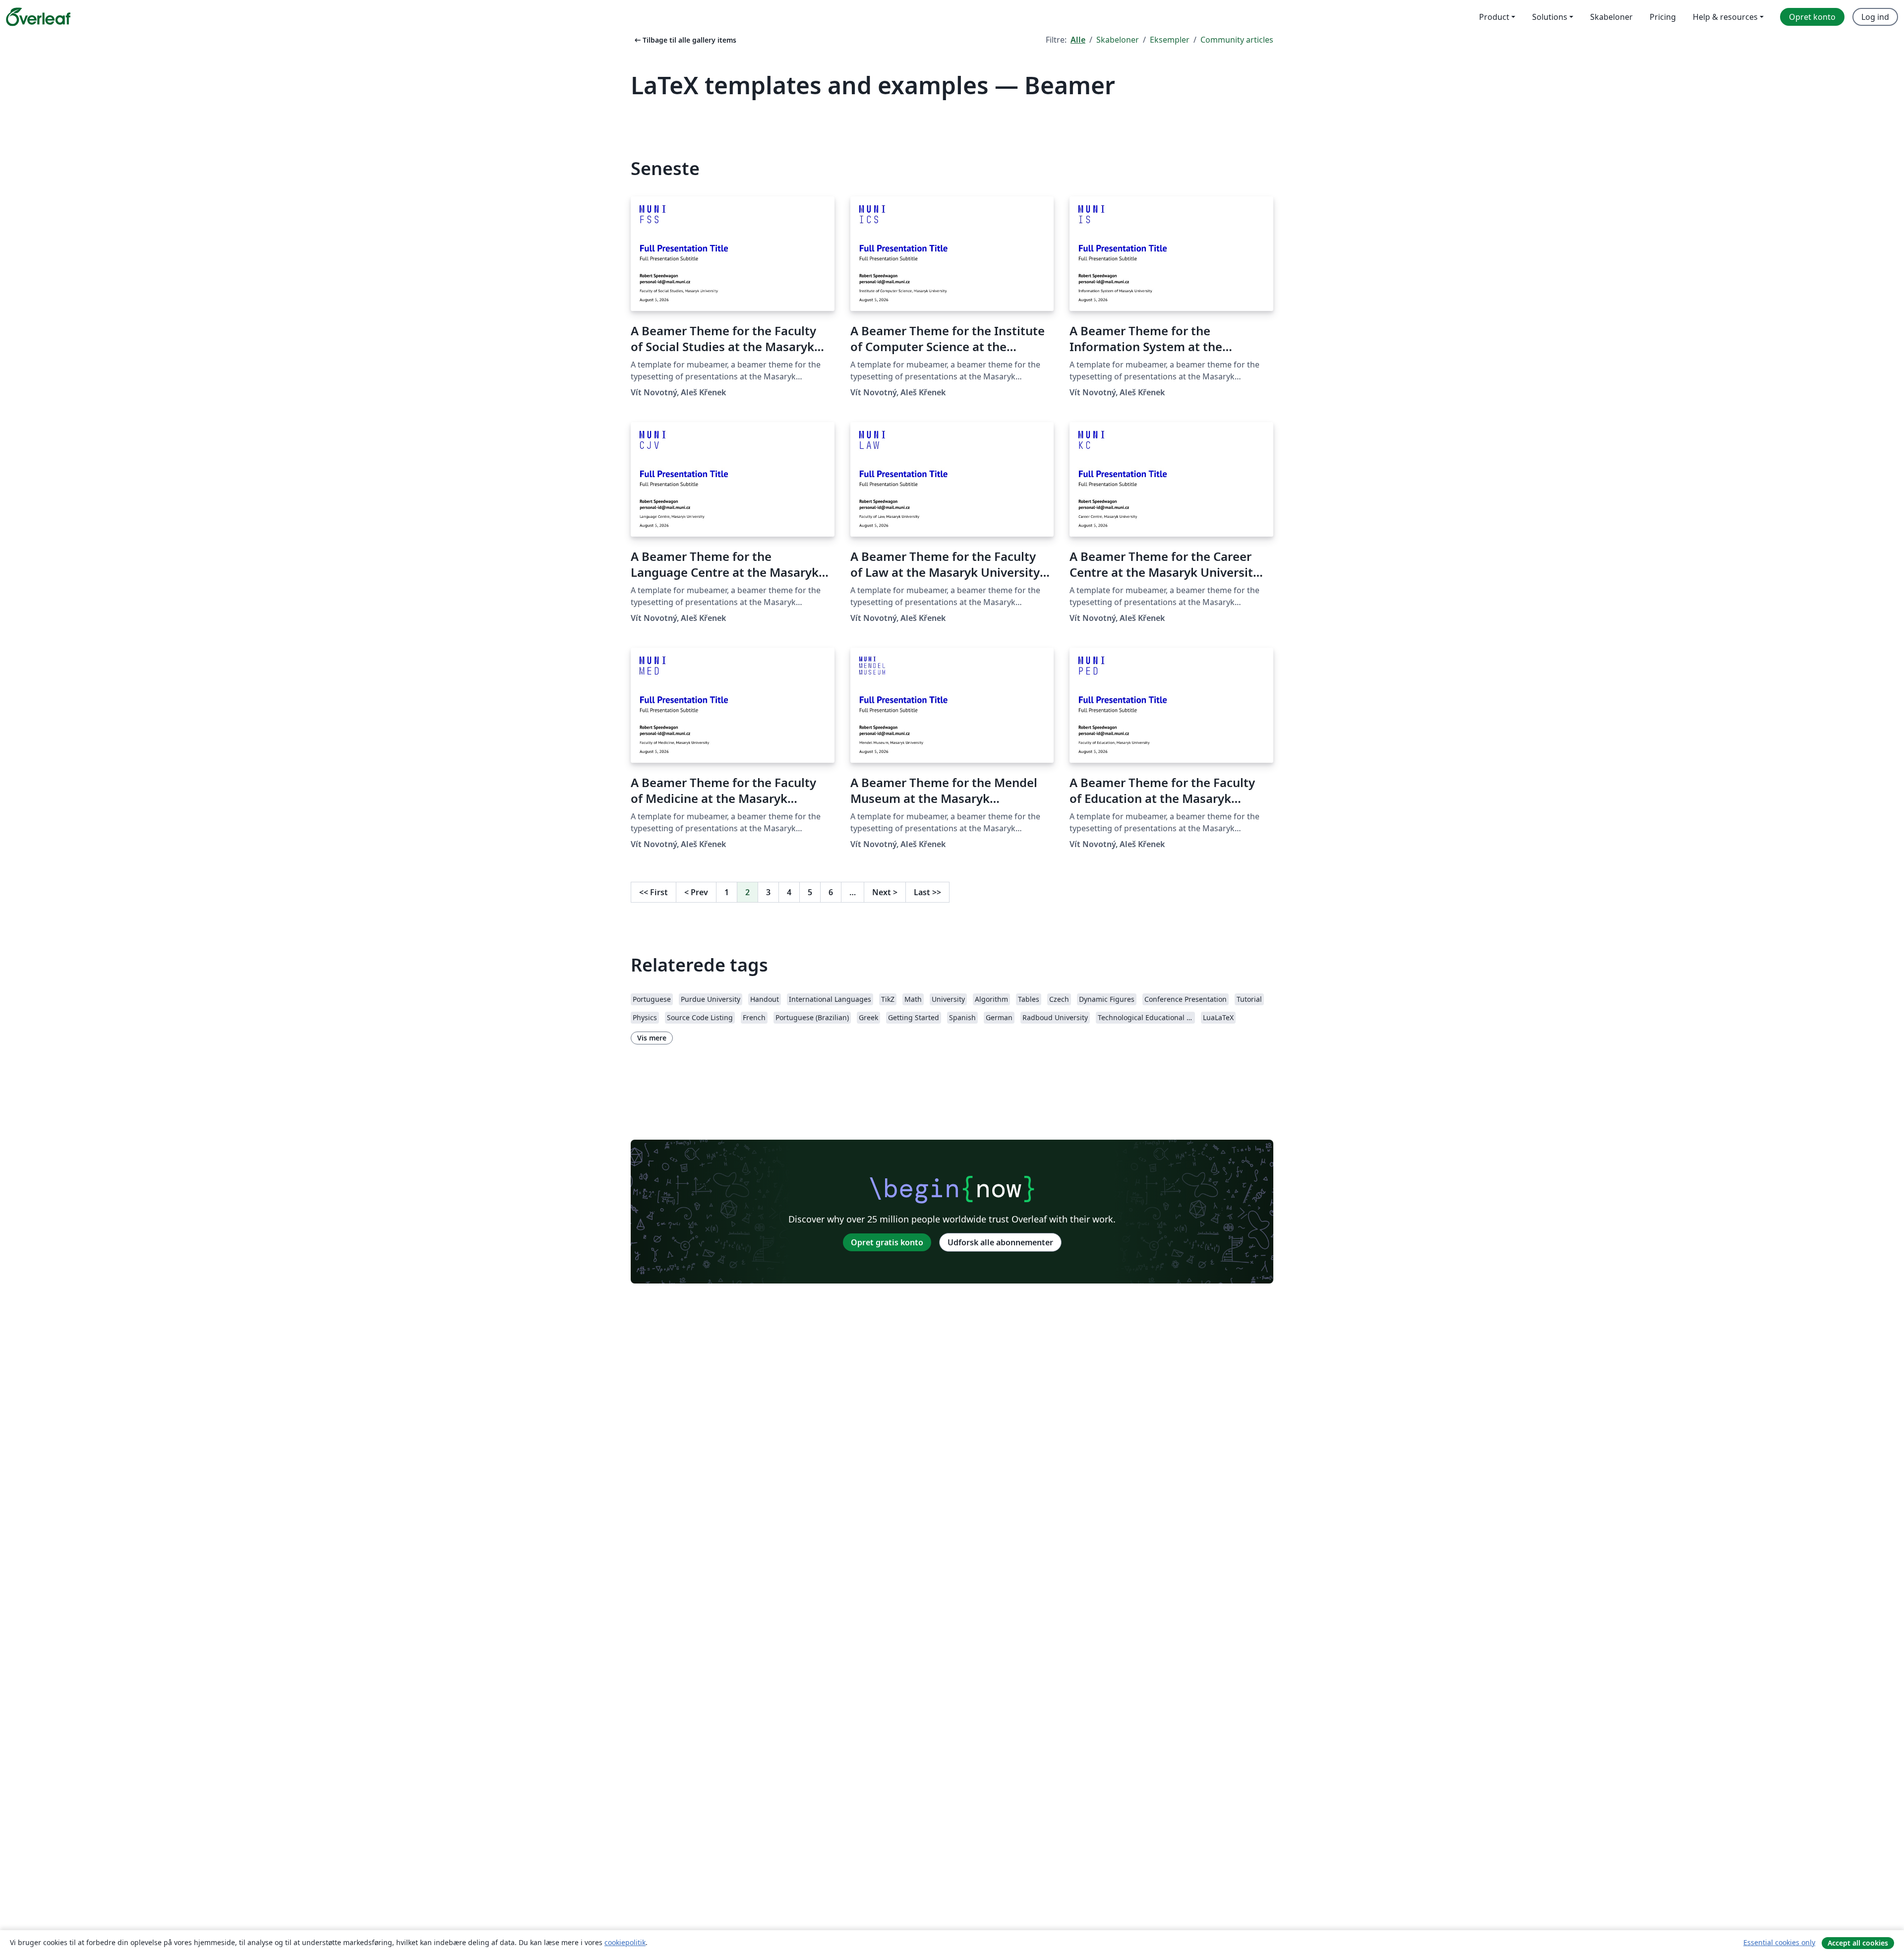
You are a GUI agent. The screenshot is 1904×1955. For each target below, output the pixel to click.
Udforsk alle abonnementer (1000, 1242)
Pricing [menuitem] (1663, 17)
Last (927, 892)
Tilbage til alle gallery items (684, 40)
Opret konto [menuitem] (1812, 17)
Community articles (1237, 40)
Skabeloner (1118, 40)
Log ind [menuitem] (1875, 17)
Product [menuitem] (1494, 17)
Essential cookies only (1779, 1942)
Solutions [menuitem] (1550, 17)
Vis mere (652, 1038)
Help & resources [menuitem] (1725, 17)
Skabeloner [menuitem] (1611, 17)
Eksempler (1170, 40)
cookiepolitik (625, 1942)
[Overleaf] (38, 17)
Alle (1078, 40)
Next (885, 892)
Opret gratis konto (887, 1242)
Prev (696, 892)
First (654, 892)
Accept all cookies (1858, 1943)
